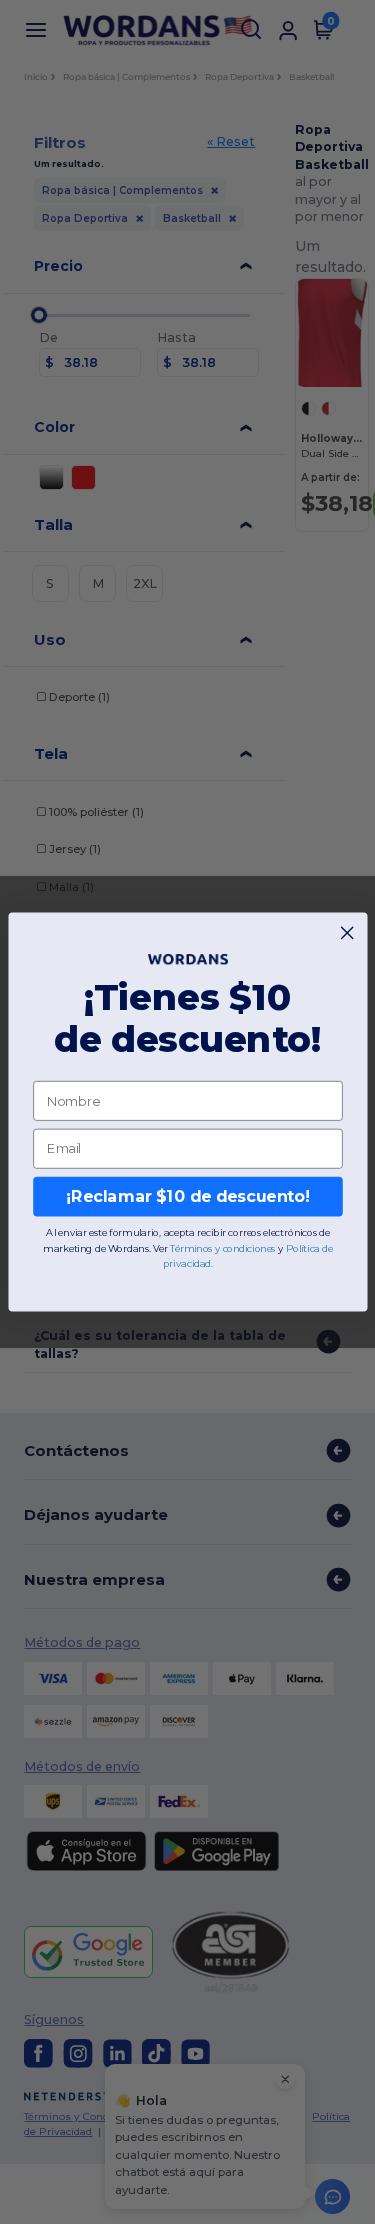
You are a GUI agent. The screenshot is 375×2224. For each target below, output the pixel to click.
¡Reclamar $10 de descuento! (187, 1196)
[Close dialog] (347, 933)
